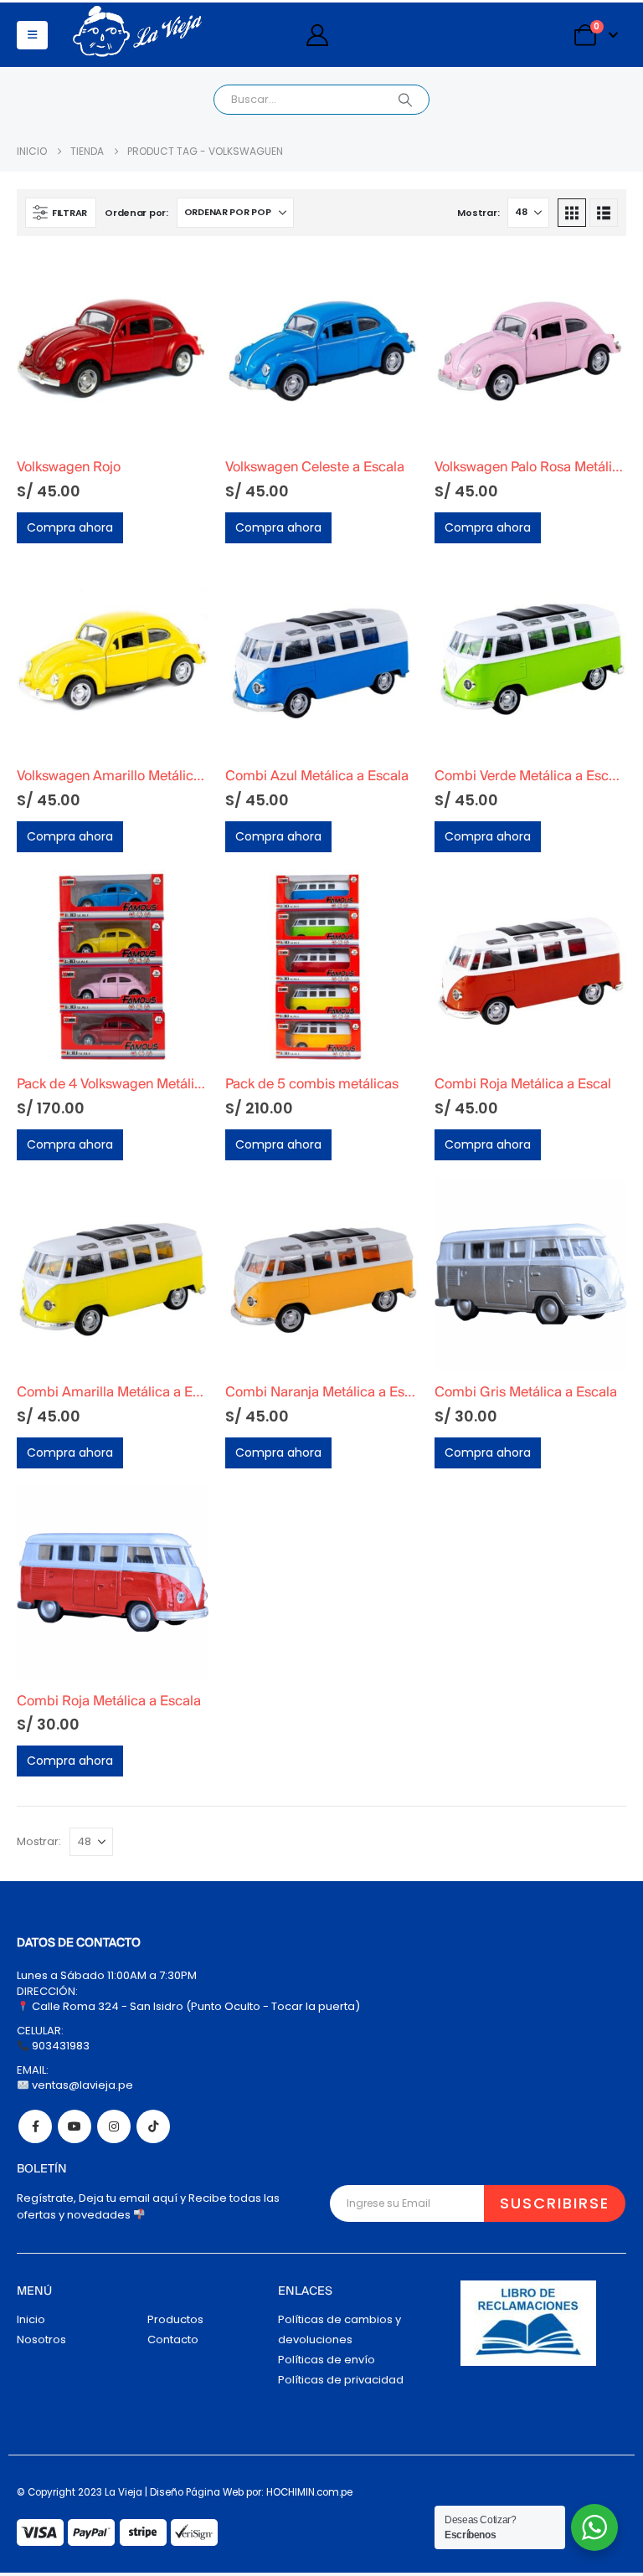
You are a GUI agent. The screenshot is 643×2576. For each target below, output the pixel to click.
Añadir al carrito (181, 280)
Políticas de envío (327, 2360)
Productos (175, 2319)
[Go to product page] (113, 349)
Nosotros (41, 2339)
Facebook (35, 2126)
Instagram (114, 2126)
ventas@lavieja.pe (81, 2085)
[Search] (405, 100)
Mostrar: (478, 213)
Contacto (173, 2339)
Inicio (31, 2319)
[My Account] (317, 35)
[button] (32, 35)
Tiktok (153, 2126)
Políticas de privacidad (341, 2380)
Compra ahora (70, 527)
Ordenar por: (136, 213)
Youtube (75, 2126)
